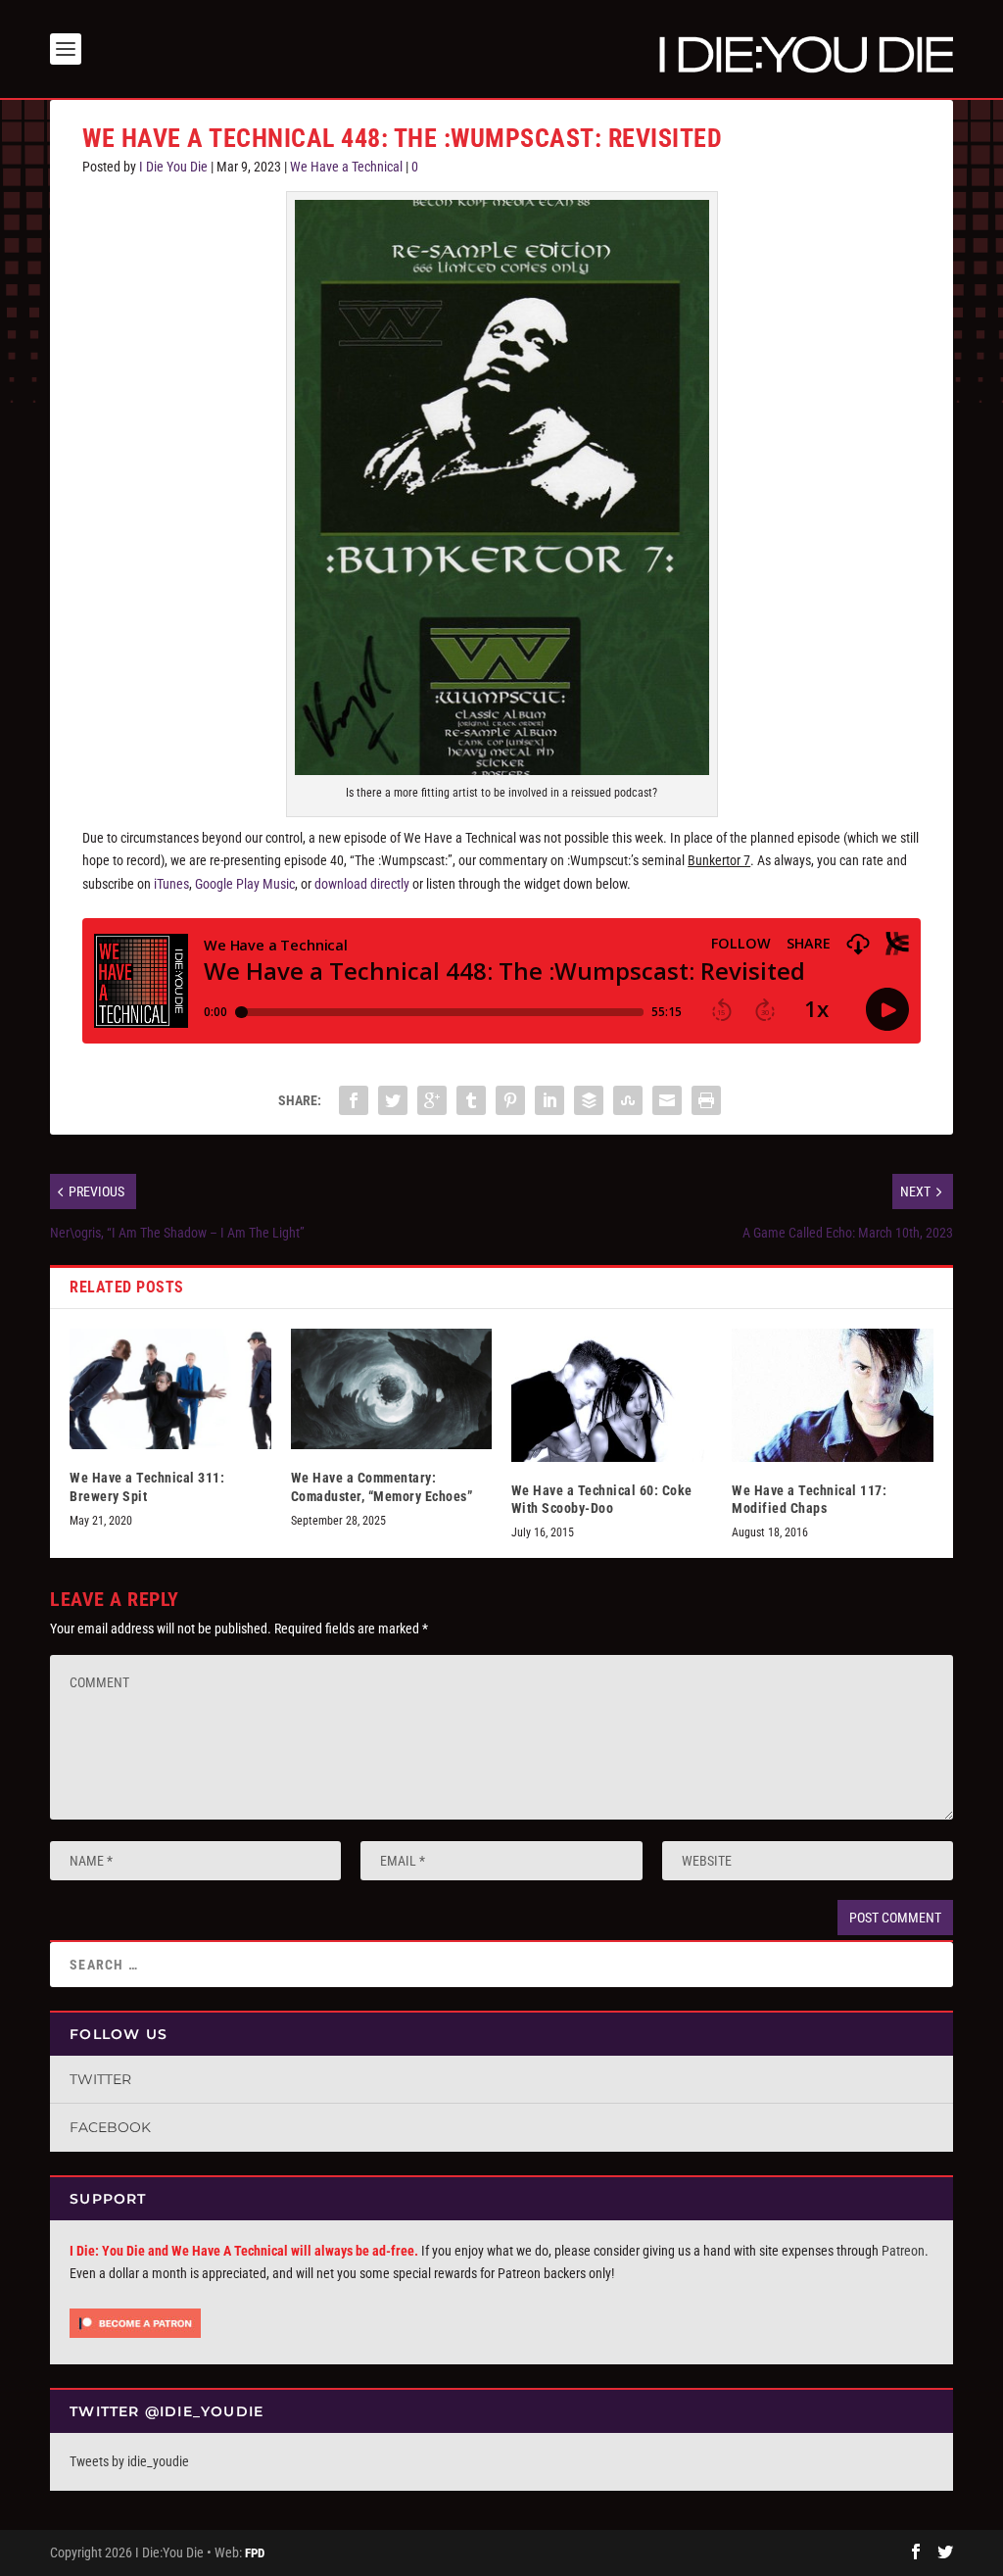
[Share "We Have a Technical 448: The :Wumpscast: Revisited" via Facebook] (354, 1100)
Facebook (110, 2127)
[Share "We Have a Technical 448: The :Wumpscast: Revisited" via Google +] (432, 1100)
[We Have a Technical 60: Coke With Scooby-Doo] (612, 1395)
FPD (255, 2553)
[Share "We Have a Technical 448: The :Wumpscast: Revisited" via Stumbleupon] (628, 1100)
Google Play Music (245, 884)
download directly (362, 884)
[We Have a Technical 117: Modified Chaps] (832, 1395)
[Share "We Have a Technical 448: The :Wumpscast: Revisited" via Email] (667, 1100)
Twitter (100, 2079)
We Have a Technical (346, 167)
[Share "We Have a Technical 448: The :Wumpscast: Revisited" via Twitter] (393, 1100)
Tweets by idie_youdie (129, 2461)
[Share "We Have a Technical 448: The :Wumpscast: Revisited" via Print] (706, 1100)
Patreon (903, 2251)
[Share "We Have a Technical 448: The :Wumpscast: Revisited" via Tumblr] (471, 1100)
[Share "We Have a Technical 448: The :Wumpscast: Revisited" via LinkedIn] (549, 1100)
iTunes (171, 884)
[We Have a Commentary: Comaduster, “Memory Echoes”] (391, 1389)
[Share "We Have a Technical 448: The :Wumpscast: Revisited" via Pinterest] (510, 1100)
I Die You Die (173, 167)
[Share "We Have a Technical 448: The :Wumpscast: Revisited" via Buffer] (589, 1100)
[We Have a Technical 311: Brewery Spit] (170, 1389)
